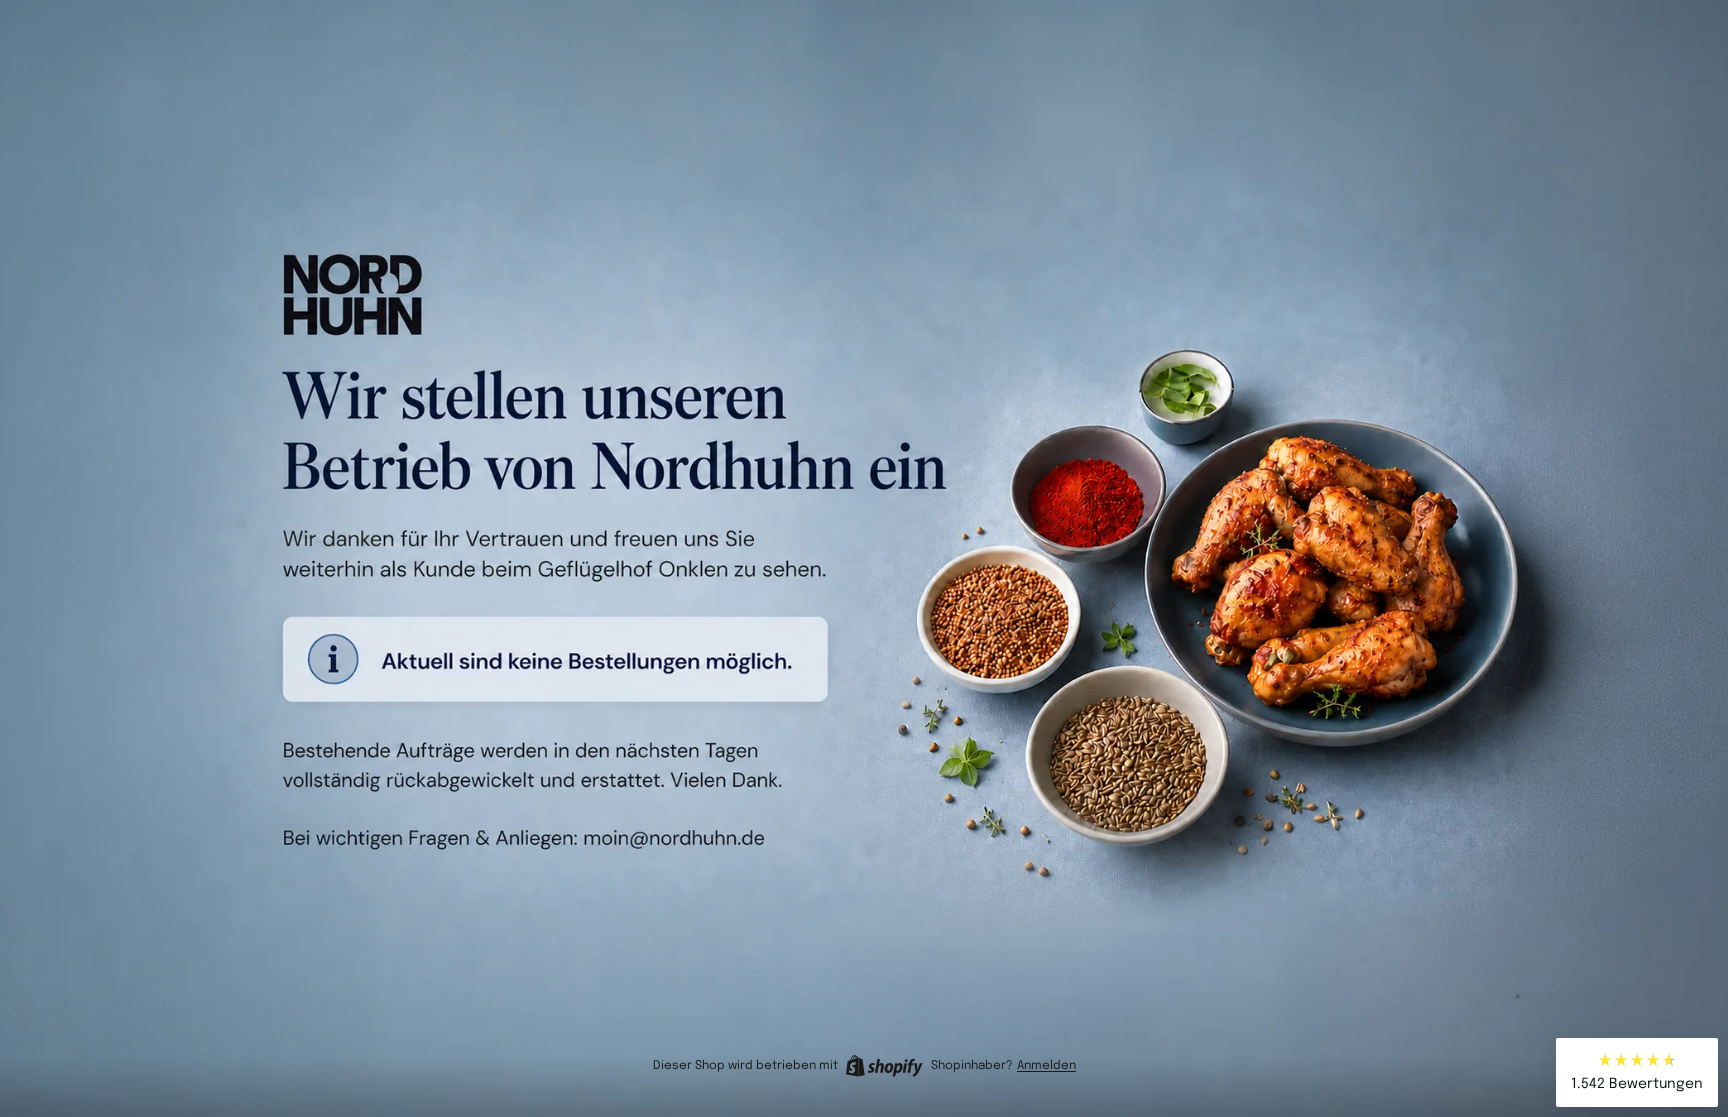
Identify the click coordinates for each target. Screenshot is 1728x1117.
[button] (1637, 1072)
